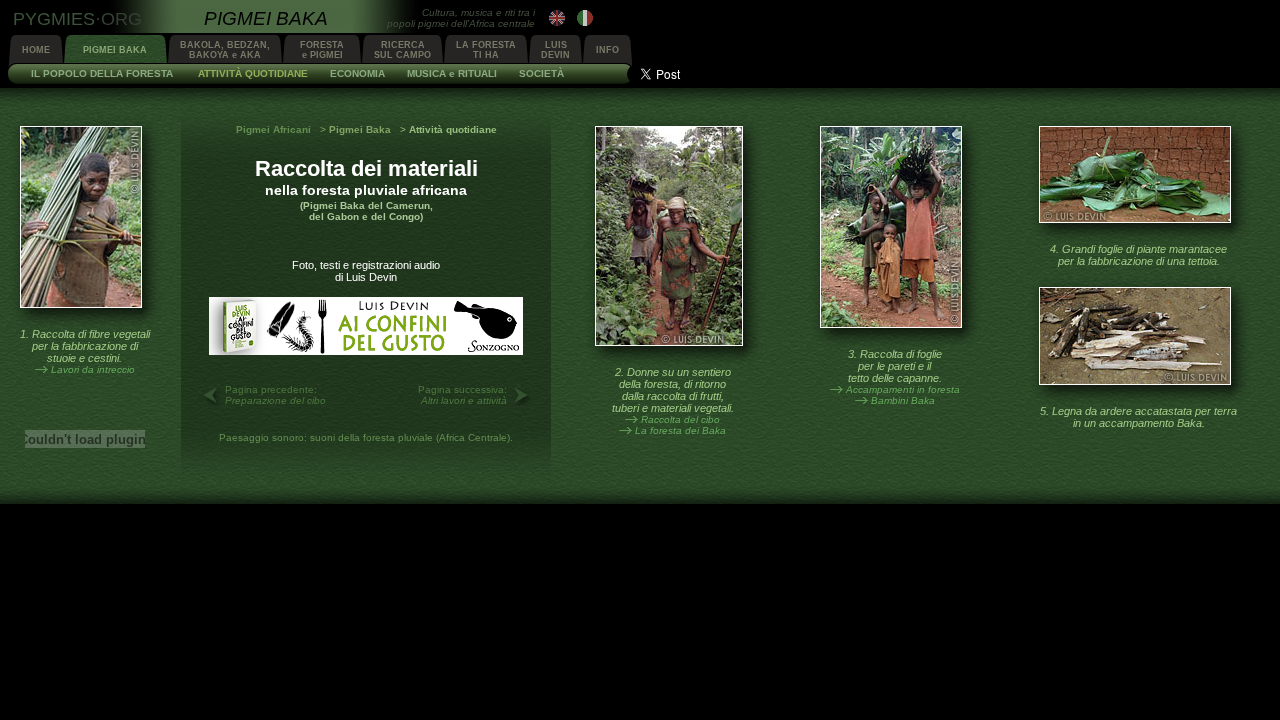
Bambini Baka (903, 400)
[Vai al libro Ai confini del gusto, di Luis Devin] (366, 350)
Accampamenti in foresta (903, 389)
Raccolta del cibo (680, 419)
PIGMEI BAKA (115, 50)
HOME (36, 50)
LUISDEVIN (555, 50)
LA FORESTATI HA (486, 50)
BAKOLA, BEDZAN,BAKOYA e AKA (225, 50)
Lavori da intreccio (93, 369)
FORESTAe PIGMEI (322, 50)
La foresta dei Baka (680, 430)
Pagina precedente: (275, 395)
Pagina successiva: (462, 395)
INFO (607, 50)
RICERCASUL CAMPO (402, 50)
